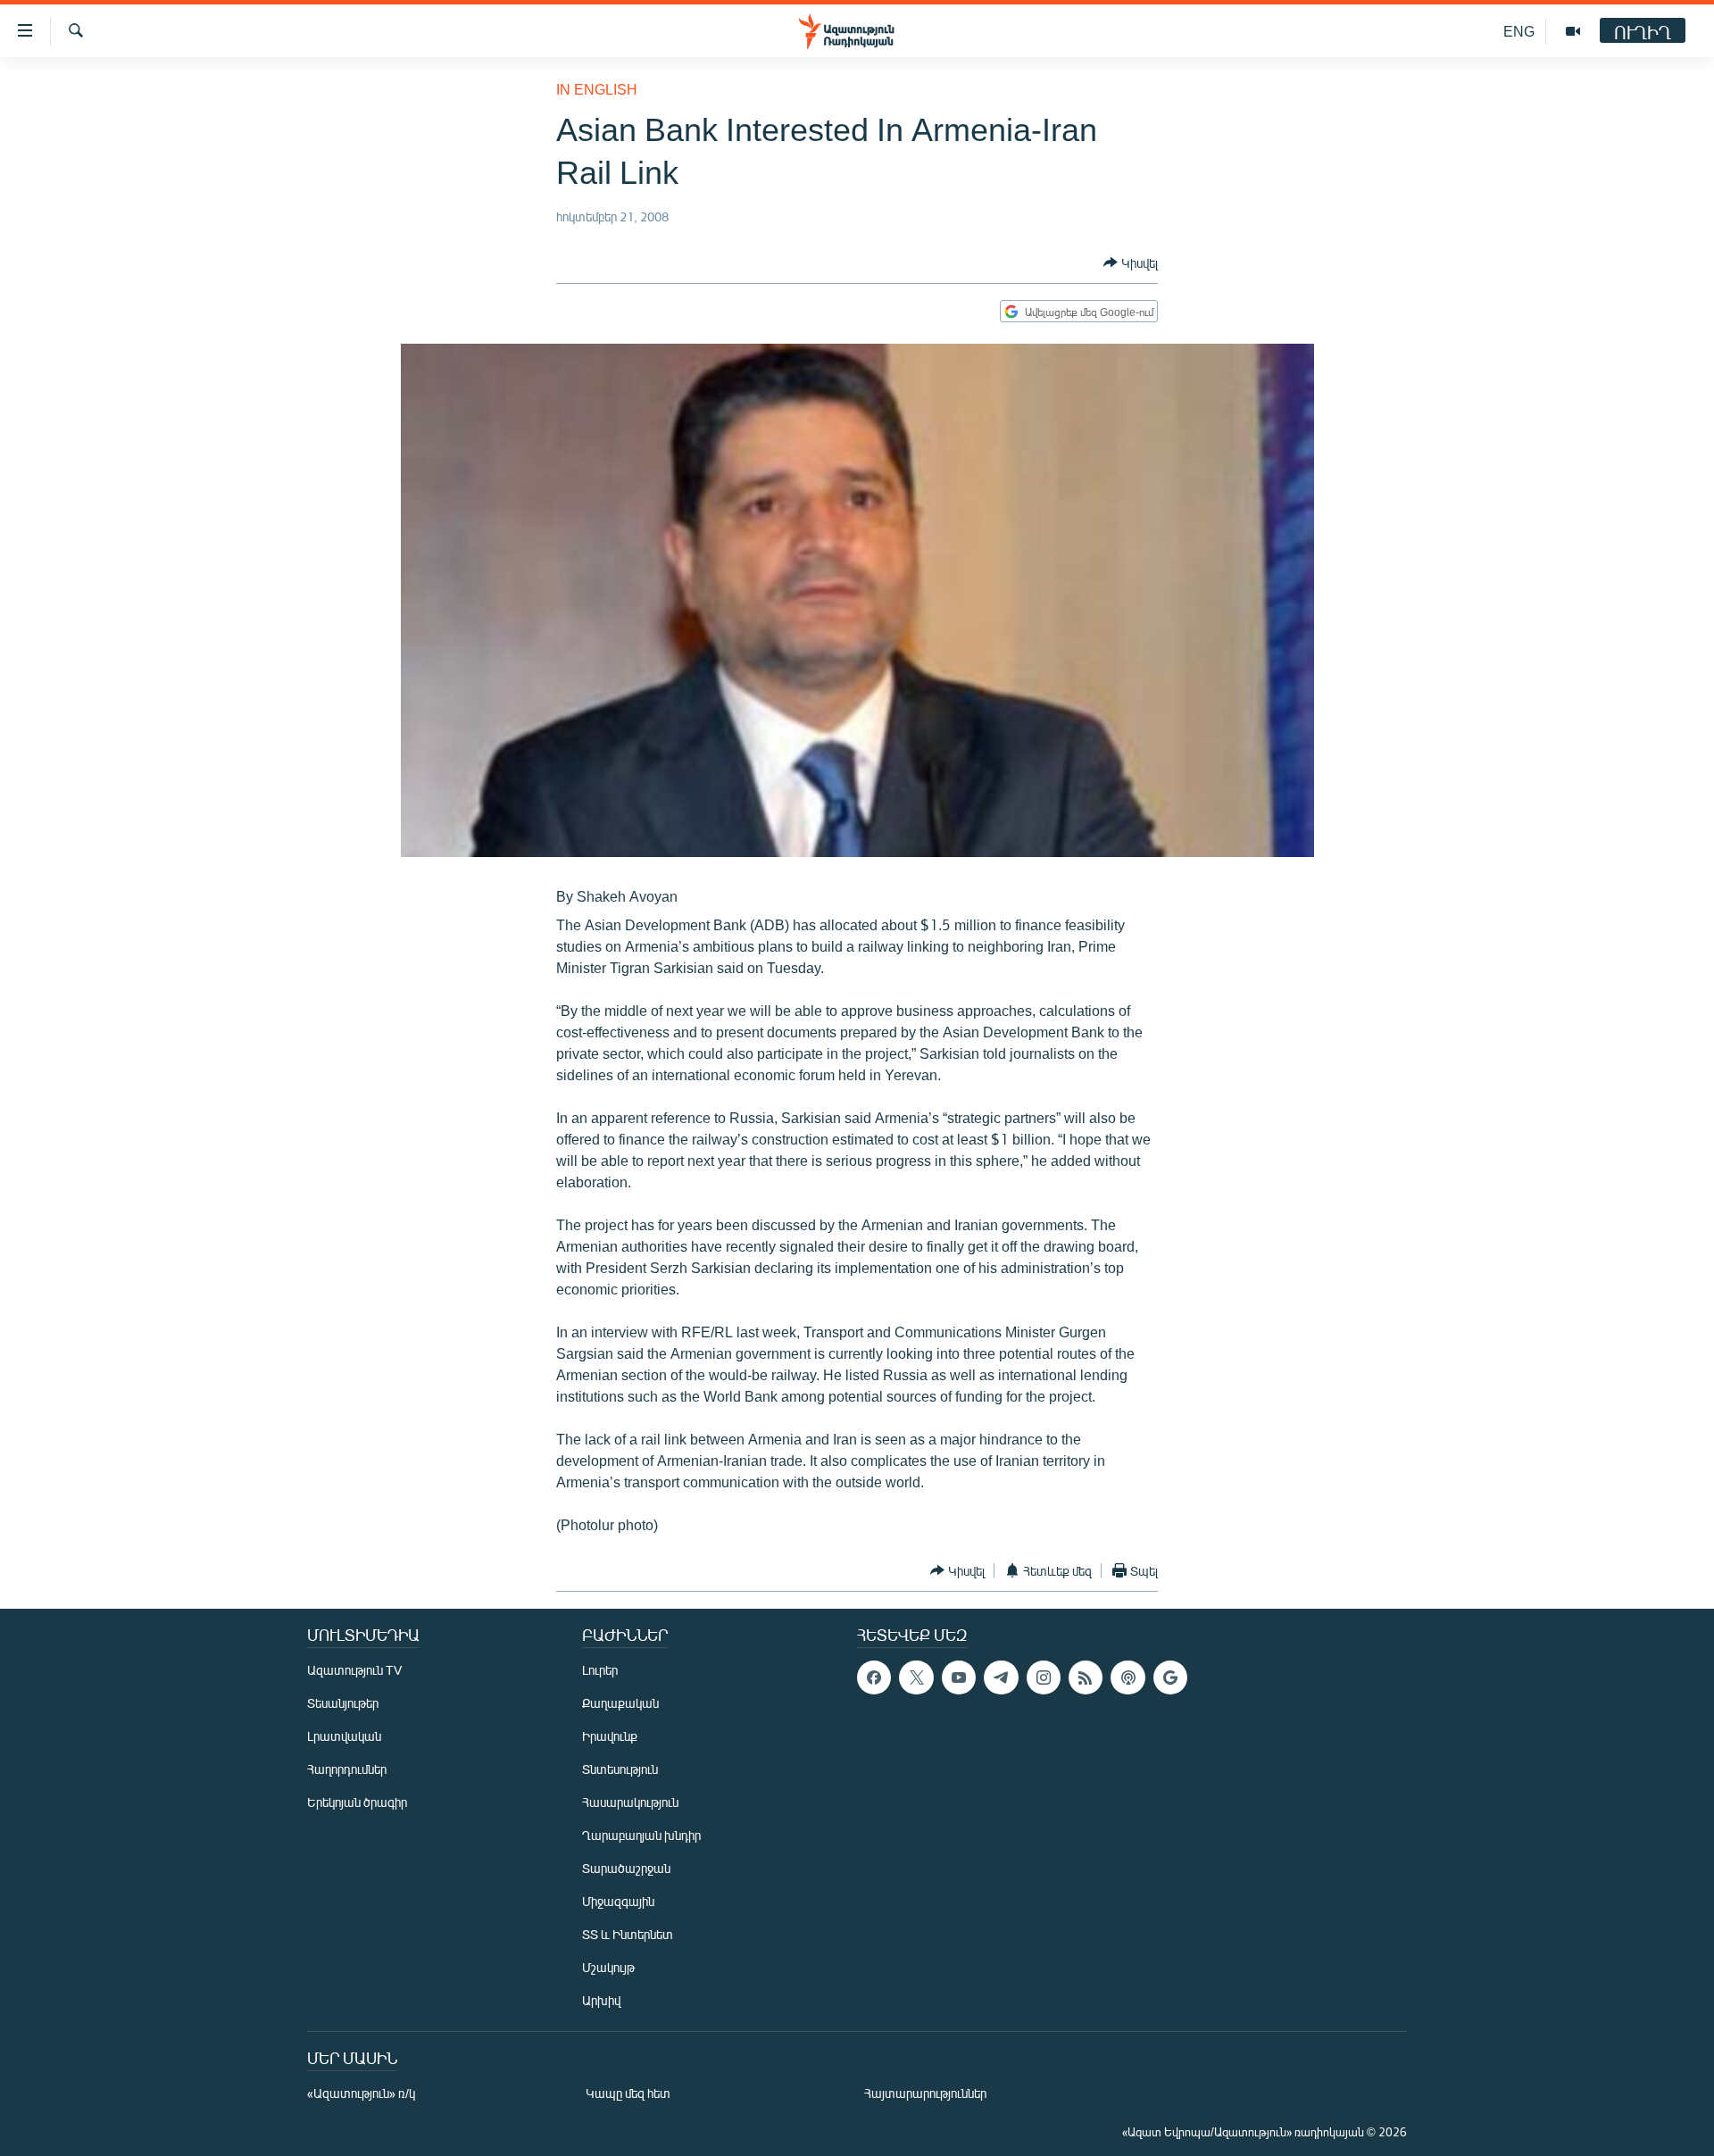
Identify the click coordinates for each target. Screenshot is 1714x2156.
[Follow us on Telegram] (1001, 1677)
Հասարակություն (630, 1802)
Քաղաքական (620, 1703)
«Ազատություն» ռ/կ (361, 2093)
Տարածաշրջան (626, 1868)
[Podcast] (1127, 1677)
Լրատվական (344, 1736)
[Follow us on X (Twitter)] (916, 1677)
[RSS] (1086, 1677)
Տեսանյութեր (343, 1703)
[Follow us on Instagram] (1044, 1677)
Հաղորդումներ (347, 1769)
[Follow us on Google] (1170, 1677)
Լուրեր (600, 1670)
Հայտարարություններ (925, 2093)
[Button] (1131, 262)
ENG (1519, 31)
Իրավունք (610, 1736)
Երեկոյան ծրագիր (357, 1802)
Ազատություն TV (354, 1670)
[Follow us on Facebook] (874, 1677)
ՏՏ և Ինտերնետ (628, 1934)
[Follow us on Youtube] (959, 1677)
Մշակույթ (608, 1967)
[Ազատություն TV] (1573, 31)
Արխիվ (601, 2000)
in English (597, 89)
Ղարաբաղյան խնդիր (641, 1835)
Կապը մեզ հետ (628, 2093)
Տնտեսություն (620, 1769)
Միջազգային (618, 1901)
